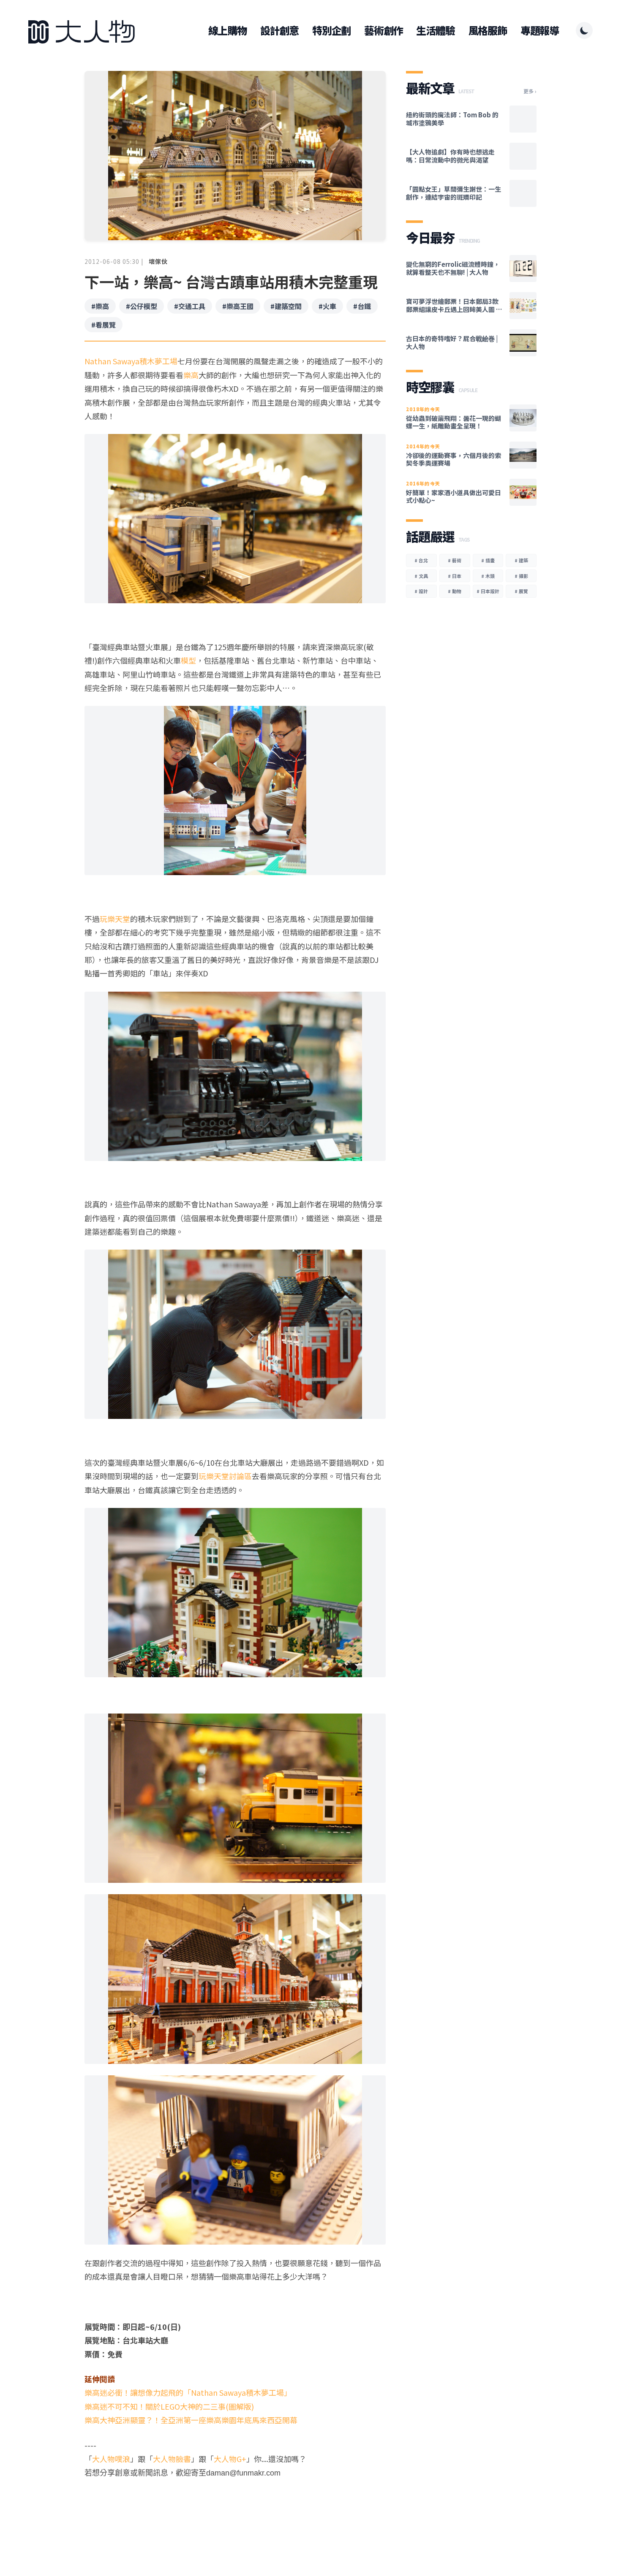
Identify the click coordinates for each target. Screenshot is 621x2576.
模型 (188, 660)
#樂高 (100, 306)
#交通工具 (190, 306)
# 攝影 (521, 576)
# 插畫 (488, 560)
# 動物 (455, 591)
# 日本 (455, 576)
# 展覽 (521, 591)
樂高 (191, 375)
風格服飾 (488, 30)
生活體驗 (435, 30)
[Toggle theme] (584, 30)
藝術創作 (383, 30)
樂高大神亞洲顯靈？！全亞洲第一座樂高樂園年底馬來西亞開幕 (191, 2420)
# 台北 (421, 560)
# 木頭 (488, 576)
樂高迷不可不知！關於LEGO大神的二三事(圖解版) (169, 2406)
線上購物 (227, 30)
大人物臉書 (172, 2459)
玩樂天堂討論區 (225, 1476)
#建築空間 (286, 306)
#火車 (327, 306)
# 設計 (421, 591)
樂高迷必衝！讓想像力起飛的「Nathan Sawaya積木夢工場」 (188, 2392)
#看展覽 (103, 325)
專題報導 (540, 30)
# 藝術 (455, 560)
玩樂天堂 (115, 919)
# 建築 (521, 560)
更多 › (530, 91)
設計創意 (279, 30)
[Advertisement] (235, 2513)
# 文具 (421, 576)
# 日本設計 (488, 591)
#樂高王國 (238, 306)
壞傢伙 (158, 261)
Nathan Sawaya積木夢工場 (131, 361)
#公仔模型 (142, 306)
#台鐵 (362, 306)
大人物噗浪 (111, 2459)
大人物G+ (230, 2459)
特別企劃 (331, 30)
